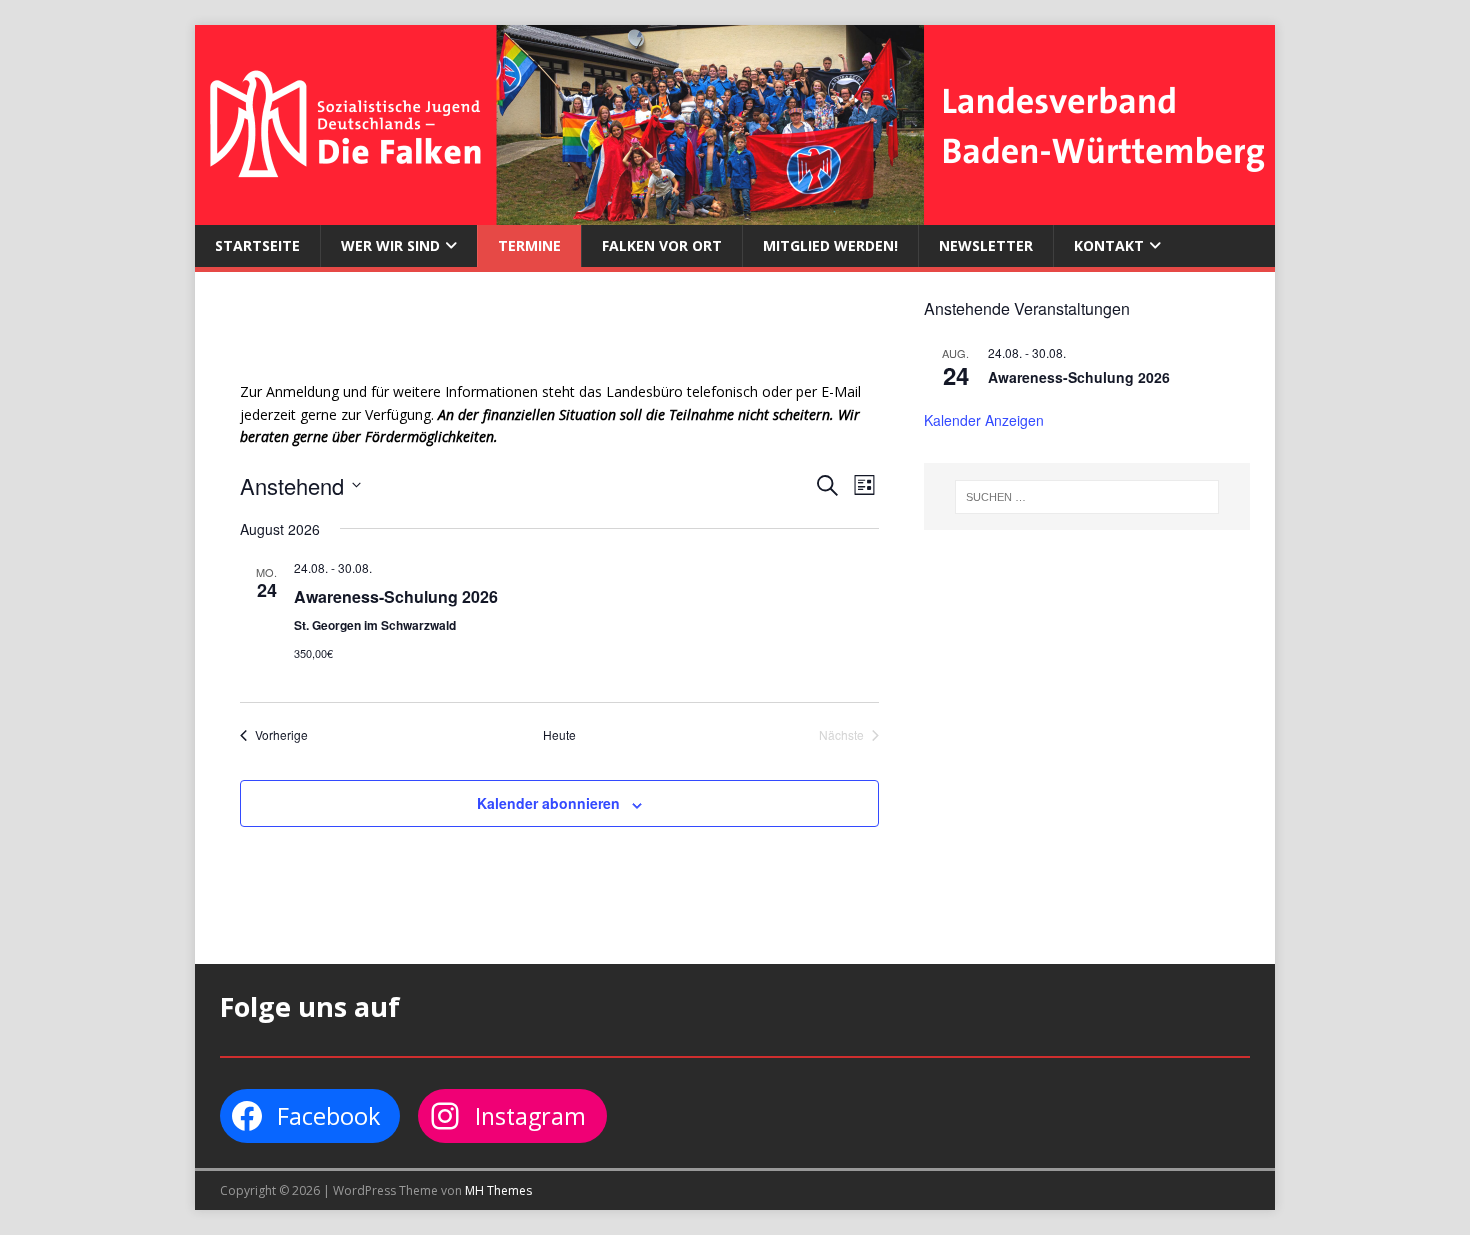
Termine (529, 245)
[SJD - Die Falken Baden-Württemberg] (735, 213)
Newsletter (986, 245)
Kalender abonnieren (548, 803)
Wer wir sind (390, 245)
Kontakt (1109, 245)
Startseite (257, 245)
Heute (559, 735)
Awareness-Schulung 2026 (396, 596)
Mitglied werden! (830, 245)
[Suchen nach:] (1087, 497)
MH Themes (498, 1190)
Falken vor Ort (662, 245)
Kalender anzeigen (984, 420)
